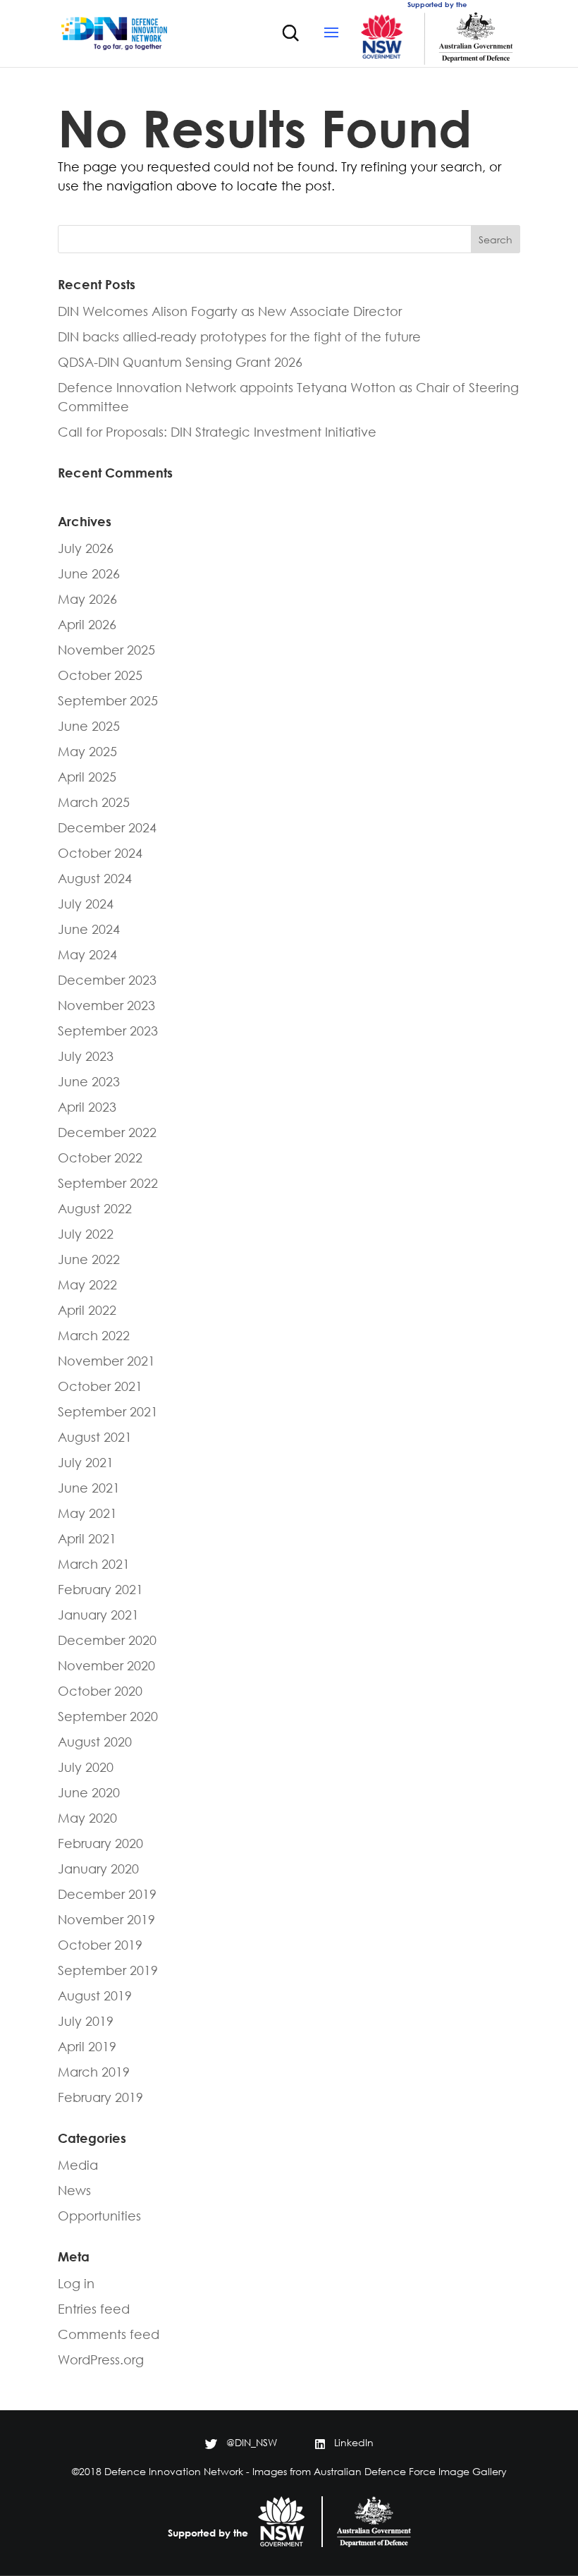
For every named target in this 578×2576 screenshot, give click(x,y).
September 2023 (108, 1031)
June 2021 (89, 1488)
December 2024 (107, 827)
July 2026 (86, 548)
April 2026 (87, 624)
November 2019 (106, 1919)
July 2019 (86, 2021)
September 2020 (108, 1716)
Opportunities (99, 2216)
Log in (76, 2283)
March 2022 (94, 1335)
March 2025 (94, 802)
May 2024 (87, 954)
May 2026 (87, 599)
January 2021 (98, 1615)
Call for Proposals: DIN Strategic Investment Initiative (217, 432)
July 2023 (86, 1056)
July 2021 (86, 1462)
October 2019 (100, 1945)
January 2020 (98, 1869)
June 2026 (89, 573)
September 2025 (108, 700)
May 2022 (87, 1284)
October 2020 (100, 1691)
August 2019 (95, 1995)
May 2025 (87, 751)
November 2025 (106, 650)
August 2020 (95, 1742)
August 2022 (95, 1208)
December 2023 (107, 980)
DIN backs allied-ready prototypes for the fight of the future (239, 336)
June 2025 (89, 726)
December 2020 (107, 1640)
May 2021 (87, 1513)
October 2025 (100, 675)
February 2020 (100, 1843)
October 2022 (100, 1158)
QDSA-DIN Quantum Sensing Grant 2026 (180, 362)
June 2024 (89, 929)
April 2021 (87, 1538)
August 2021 (95, 1437)
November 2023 (106, 1005)
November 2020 (106, 1665)
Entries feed (94, 2309)
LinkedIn (354, 2442)
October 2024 (100, 853)
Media (78, 2165)
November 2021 (106, 1361)
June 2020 (89, 1792)
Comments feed (109, 2334)
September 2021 (108, 1411)
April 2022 (87, 1310)
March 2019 (94, 2072)
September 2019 (108, 1970)
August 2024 (95, 878)
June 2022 (89, 1259)
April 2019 (87, 2046)
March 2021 (94, 1564)
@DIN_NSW (252, 2442)
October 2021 (100, 1386)
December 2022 (107, 1132)
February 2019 (100, 2097)
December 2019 (107, 1894)
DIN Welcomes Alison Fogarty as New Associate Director (230, 311)
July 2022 (86, 1234)
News (74, 2190)
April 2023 (87, 1107)
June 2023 (89, 1081)
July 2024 (86, 904)
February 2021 (100, 1589)
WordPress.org (101, 2359)
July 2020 (86, 1767)
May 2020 (87, 1818)
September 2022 (108, 1183)
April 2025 (87, 777)
